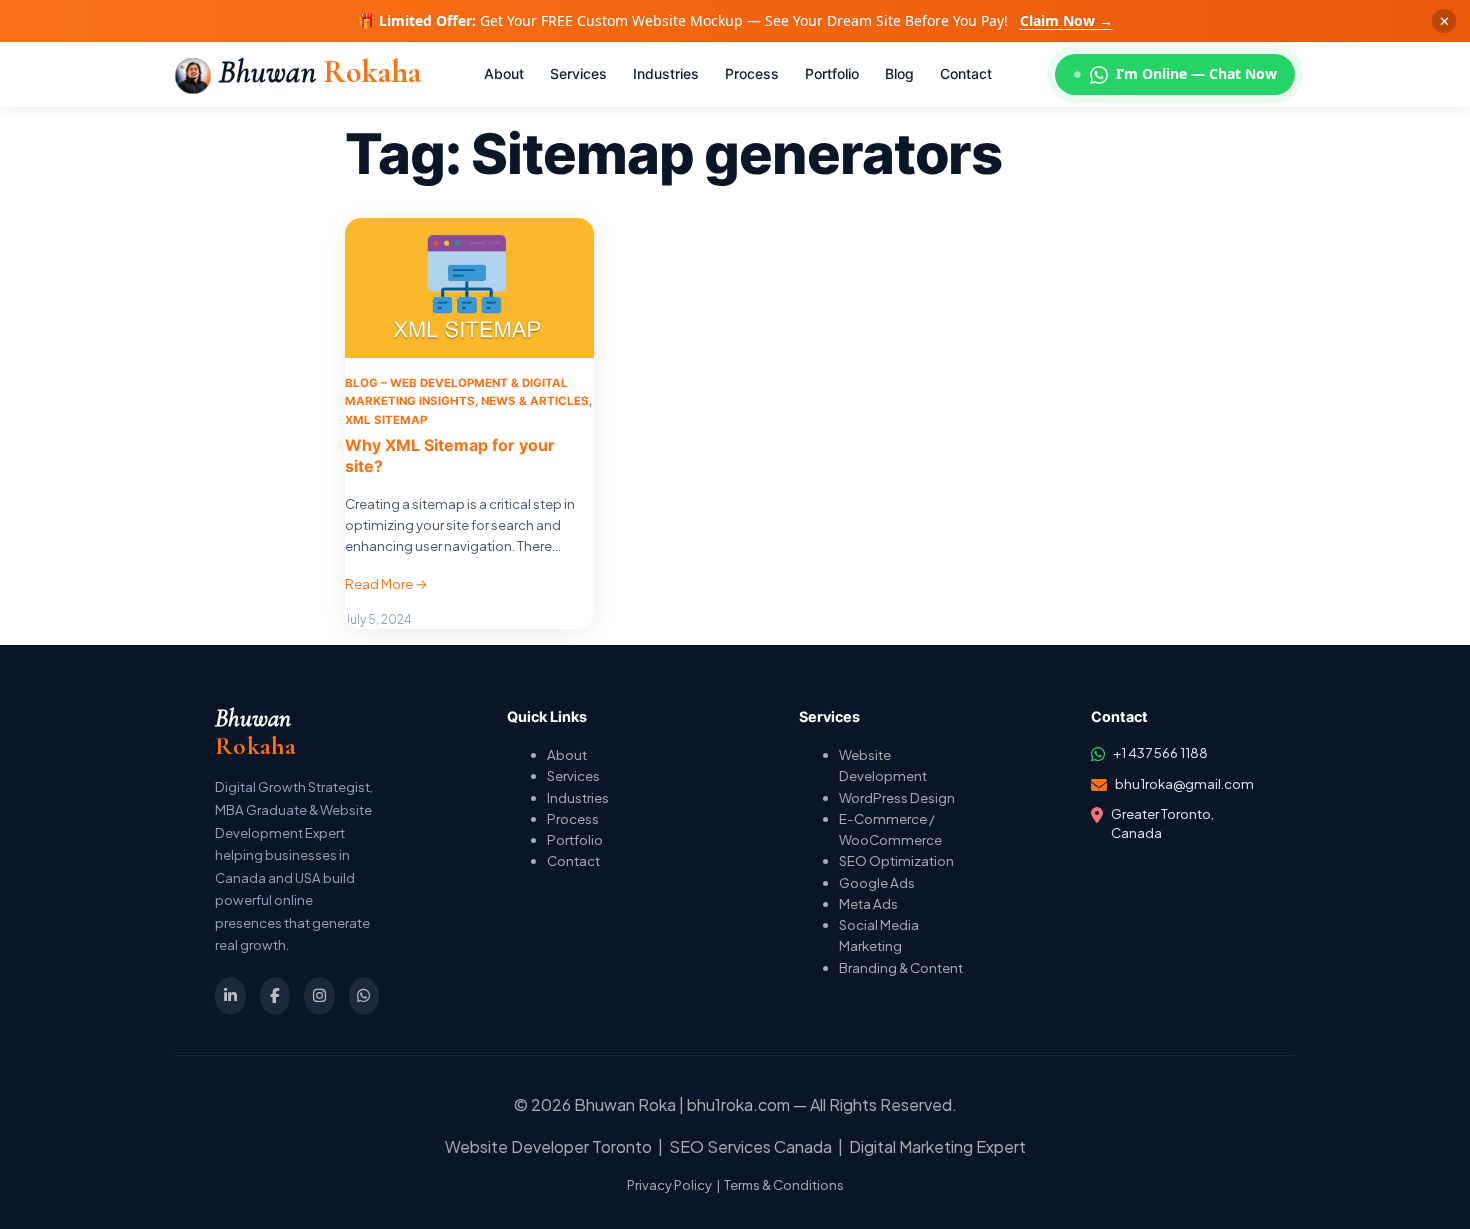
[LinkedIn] (230, 996)
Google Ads (877, 882)
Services (573, 775)
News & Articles (535, 401)
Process (573, 818)
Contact (573, 860)
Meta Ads (868, 903)
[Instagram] (319, 996)
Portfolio (575, 839)
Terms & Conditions (784, 1185)
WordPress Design (897, 797)
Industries (578, 797)
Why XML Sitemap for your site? (450, 455)
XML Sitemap (386, 420)
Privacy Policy (669, 1185)
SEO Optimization (896, 860)
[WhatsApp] (364, 996)
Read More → (386, 583)
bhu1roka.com (738, 1104)
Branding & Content (901, 967)
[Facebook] (275, 996)
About (567, 754)
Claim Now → (1066, 20)
